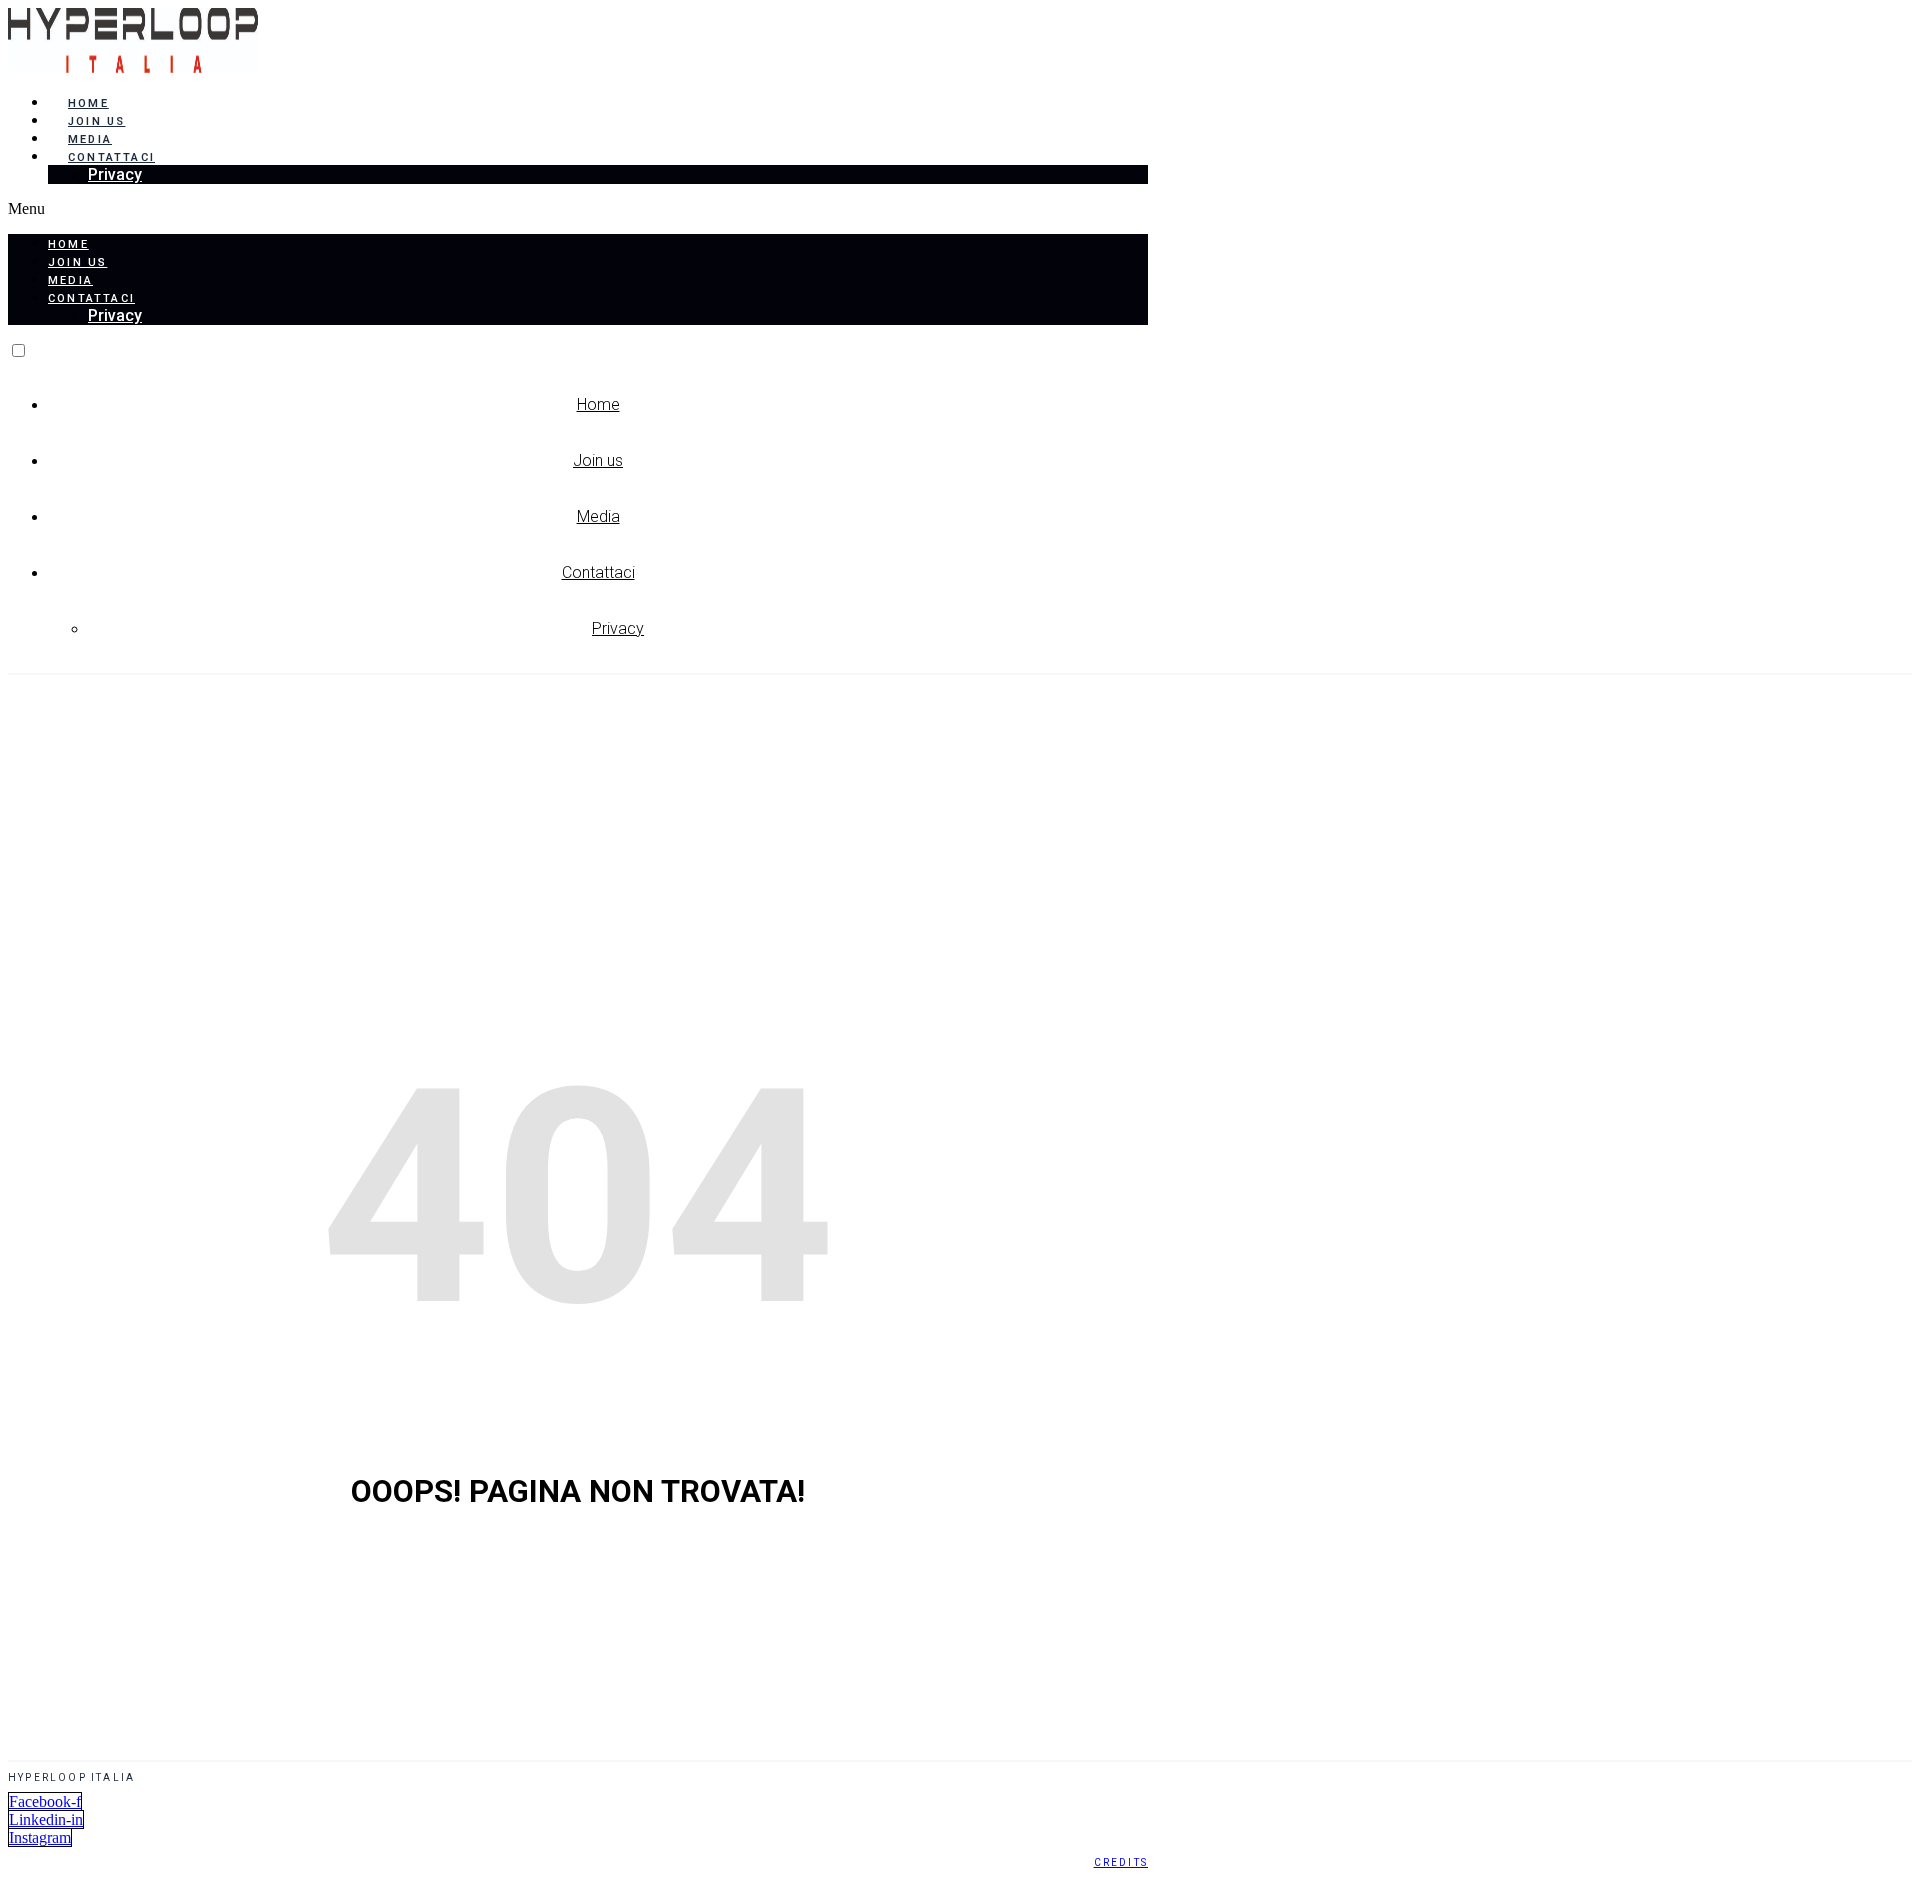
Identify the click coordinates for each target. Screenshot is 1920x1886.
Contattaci (111, 157)
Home (88, 103)
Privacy (115, 174)
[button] (578, 209)
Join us (96, 121)
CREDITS (1121, 1862)
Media (90, 139)
